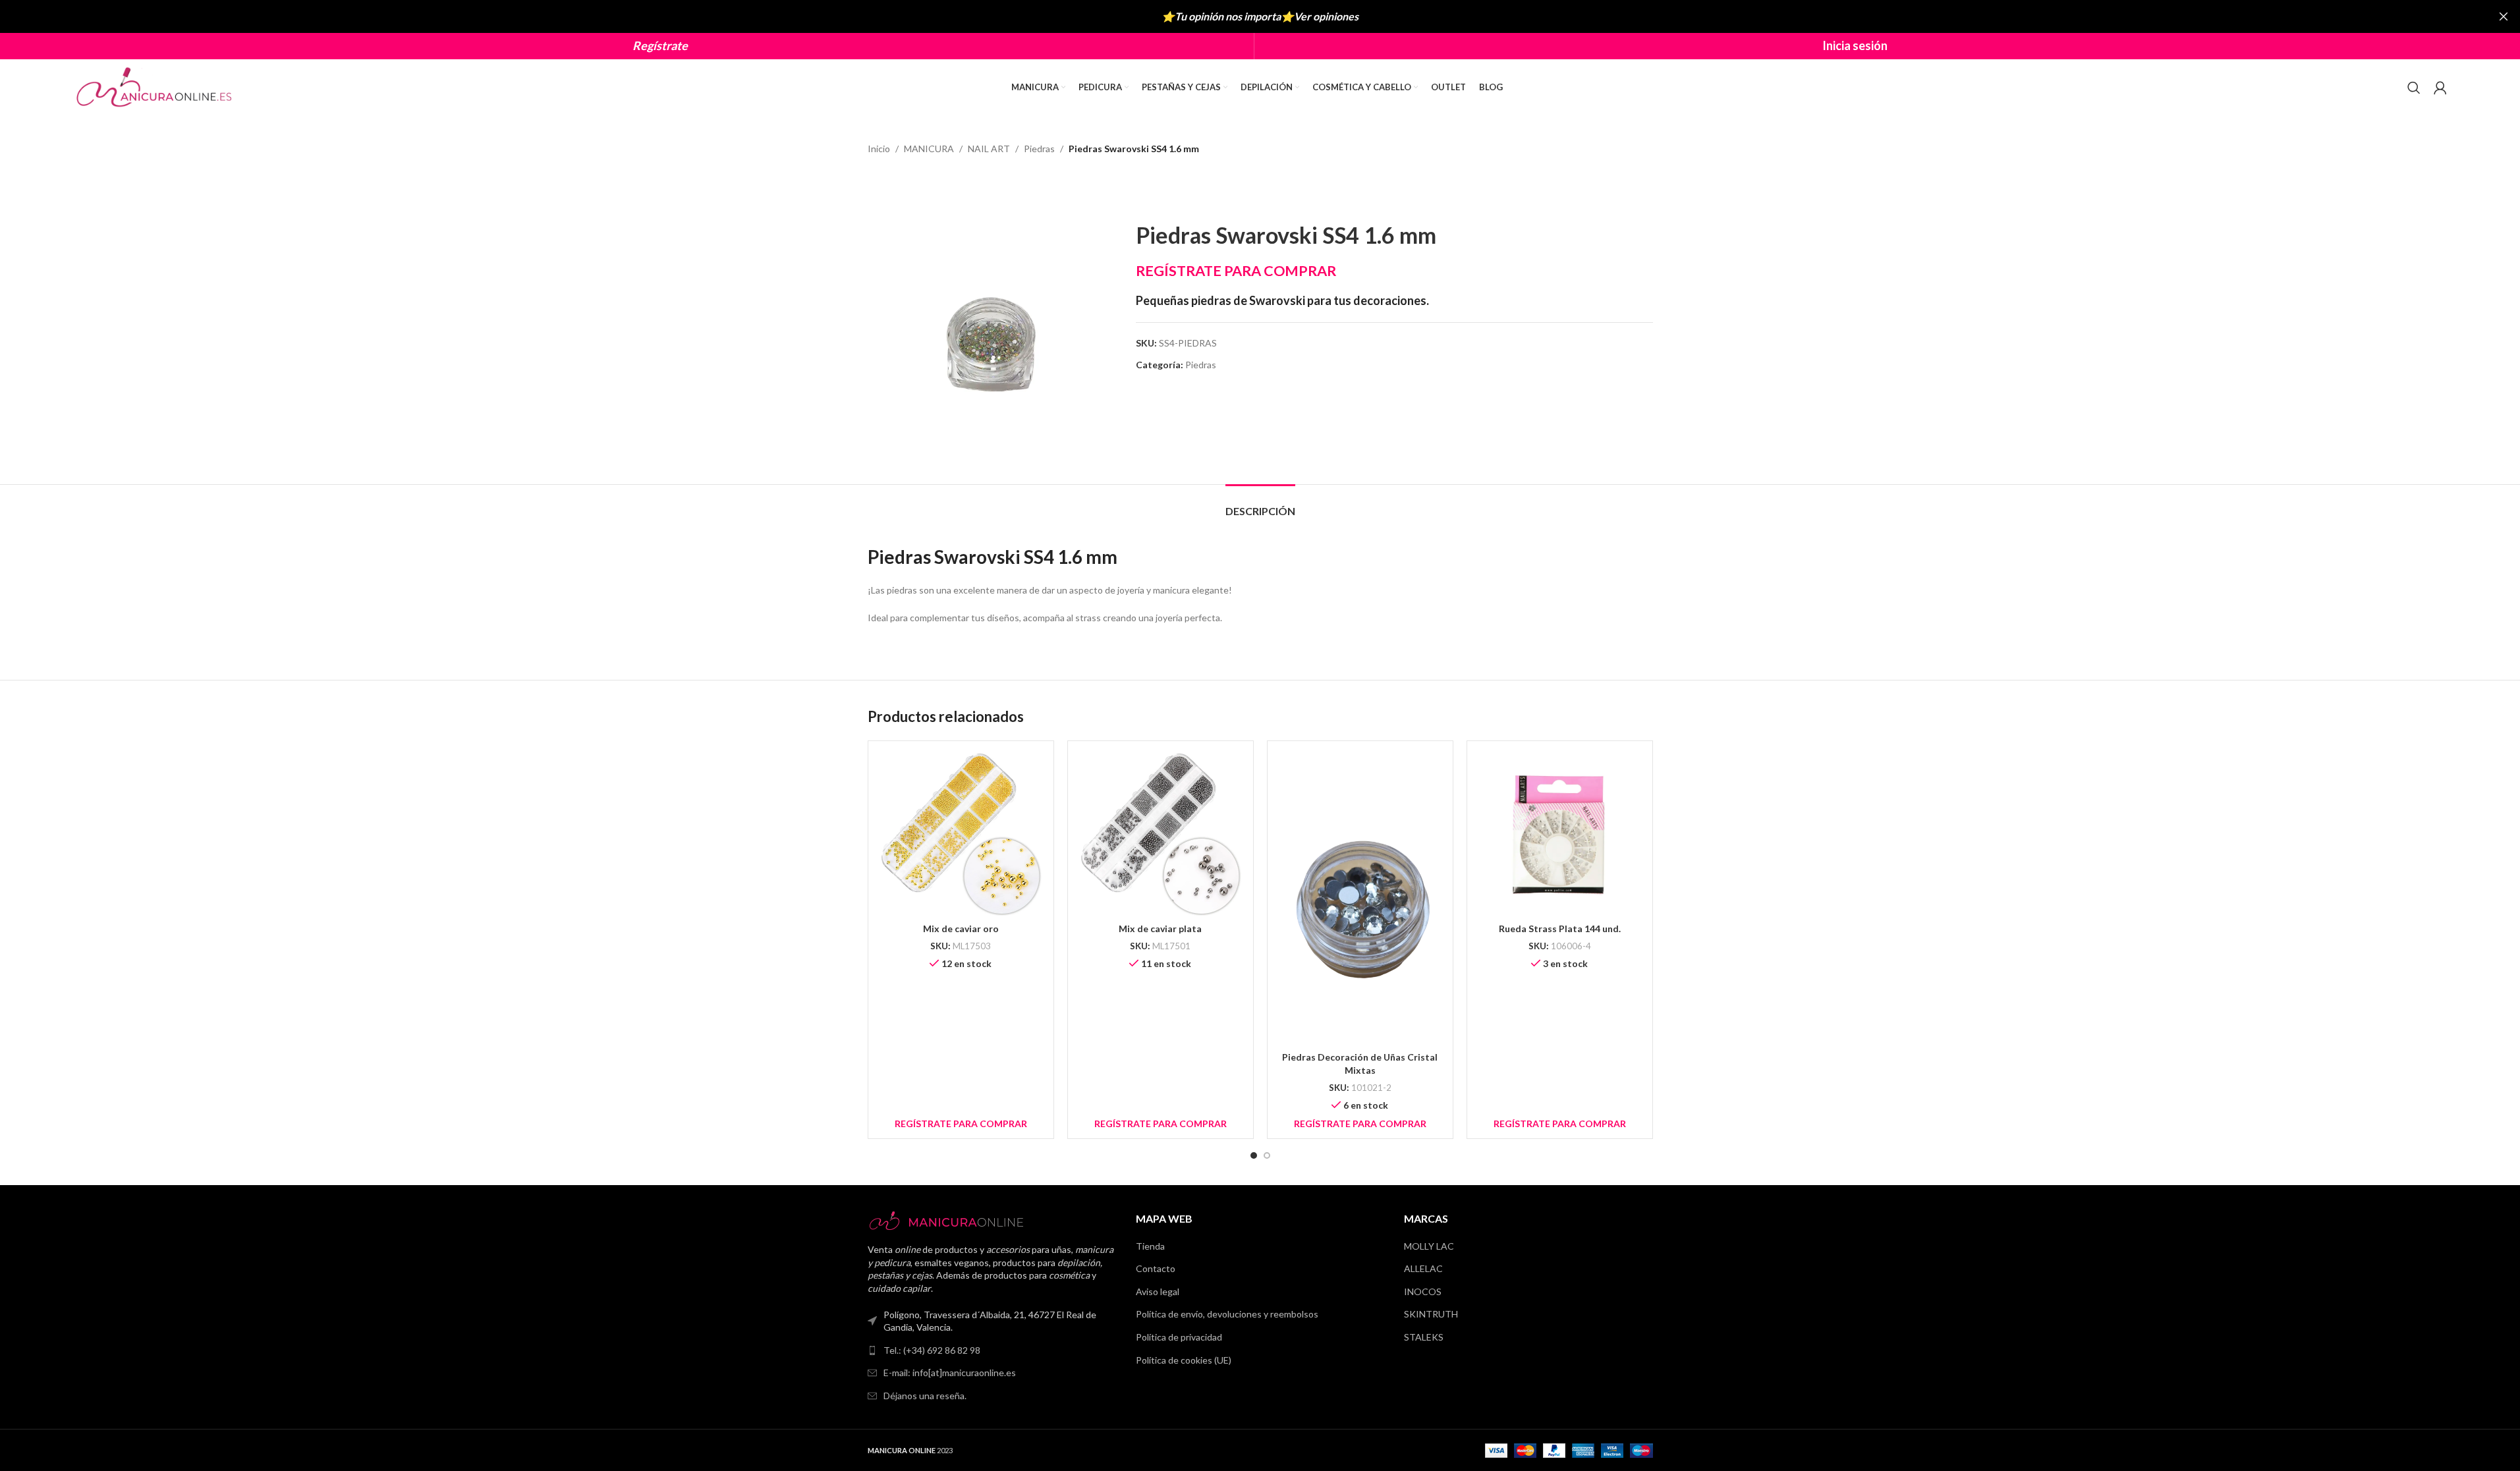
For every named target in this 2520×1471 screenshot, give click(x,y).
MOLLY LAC (1429, 1246)
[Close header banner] (2504, 16)
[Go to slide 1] (1254, 1155)
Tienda (1150, 1246)
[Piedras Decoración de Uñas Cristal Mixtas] (1360, 898)
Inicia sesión (1855, 45)
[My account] (2440, 88)
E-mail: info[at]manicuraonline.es (950, 1373)
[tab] (1260, 504)
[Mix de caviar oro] (961, 834)
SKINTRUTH (1431, 1314)
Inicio (879, 149)
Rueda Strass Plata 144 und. (1560, 929)
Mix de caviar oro (961, 929)
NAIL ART (989, 149)
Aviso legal (1158, 1291)
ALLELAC (1423, 1268)
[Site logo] (155, 86)
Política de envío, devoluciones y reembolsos (1227, 1314)
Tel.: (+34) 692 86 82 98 (932, 1350)
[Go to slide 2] (1267, 1155)
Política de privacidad (1179, 1337)
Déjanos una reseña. (925, 1396)
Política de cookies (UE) (1184, 1360)
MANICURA (929, 149)
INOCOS (1423, 1291)
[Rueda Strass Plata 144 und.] (1560, 834)
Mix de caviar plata (1160, 929)
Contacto (1156, 1268)
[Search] (2414, 88)
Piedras (1039, 149)
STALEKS (1424, 1337)
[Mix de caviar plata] (1161, 834)
